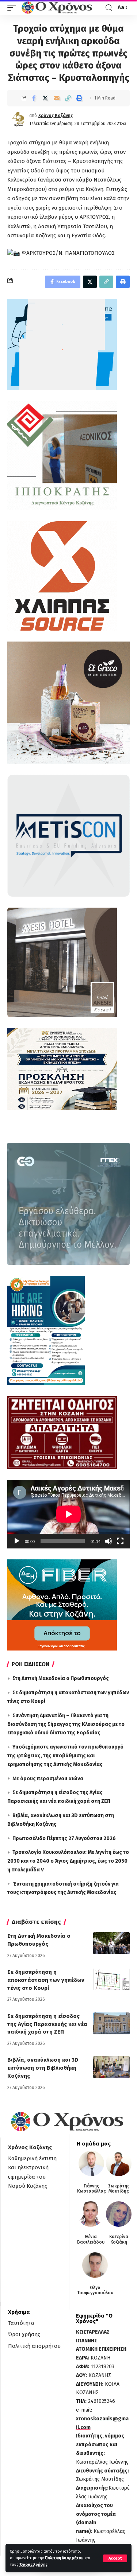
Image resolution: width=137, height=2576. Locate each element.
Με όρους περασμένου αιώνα (48, 1779)
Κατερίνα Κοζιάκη (119, 2239)
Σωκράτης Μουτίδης (119, 2189)
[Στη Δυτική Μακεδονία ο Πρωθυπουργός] (111, 1943)
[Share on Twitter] (45, 98)
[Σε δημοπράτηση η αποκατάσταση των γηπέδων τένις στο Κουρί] (111, 1979)
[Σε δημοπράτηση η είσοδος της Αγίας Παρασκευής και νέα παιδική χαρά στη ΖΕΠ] (111, 2023)
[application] (68, 1514)
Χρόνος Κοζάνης (56, 116)
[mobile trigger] (14, 8)
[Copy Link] (68, 98)
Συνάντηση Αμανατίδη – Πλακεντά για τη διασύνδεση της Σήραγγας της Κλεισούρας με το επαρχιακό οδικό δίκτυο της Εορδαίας (66, 1724)
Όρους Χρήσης (33, 2565)
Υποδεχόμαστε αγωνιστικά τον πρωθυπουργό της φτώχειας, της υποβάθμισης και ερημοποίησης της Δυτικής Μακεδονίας (65, 1756)
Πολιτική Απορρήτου (64, 2558)
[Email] (57, 98)
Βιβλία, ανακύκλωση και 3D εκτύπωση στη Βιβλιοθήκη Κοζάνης (43, 2068)
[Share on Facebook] (34, 98)
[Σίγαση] (109, 1541)
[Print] (79, 98)
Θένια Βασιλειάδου (91, 2239)
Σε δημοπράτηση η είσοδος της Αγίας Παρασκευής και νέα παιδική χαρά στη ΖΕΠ (47, 2024)
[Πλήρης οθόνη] (120, 1541)
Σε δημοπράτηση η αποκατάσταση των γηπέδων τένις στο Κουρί (46, 1980)
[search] (109, 8)
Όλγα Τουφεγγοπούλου (95, 2290)
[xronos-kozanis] (58, 8)
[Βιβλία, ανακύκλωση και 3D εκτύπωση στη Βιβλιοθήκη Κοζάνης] (111, 2067)
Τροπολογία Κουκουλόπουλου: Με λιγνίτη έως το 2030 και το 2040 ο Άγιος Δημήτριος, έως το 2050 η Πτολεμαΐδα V (68, 1861)
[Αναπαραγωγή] (17, 1541)
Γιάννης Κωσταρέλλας (92, 2189)
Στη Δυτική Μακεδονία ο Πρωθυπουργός (61, 1678)
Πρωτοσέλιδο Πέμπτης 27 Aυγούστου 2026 (64, 1838)
